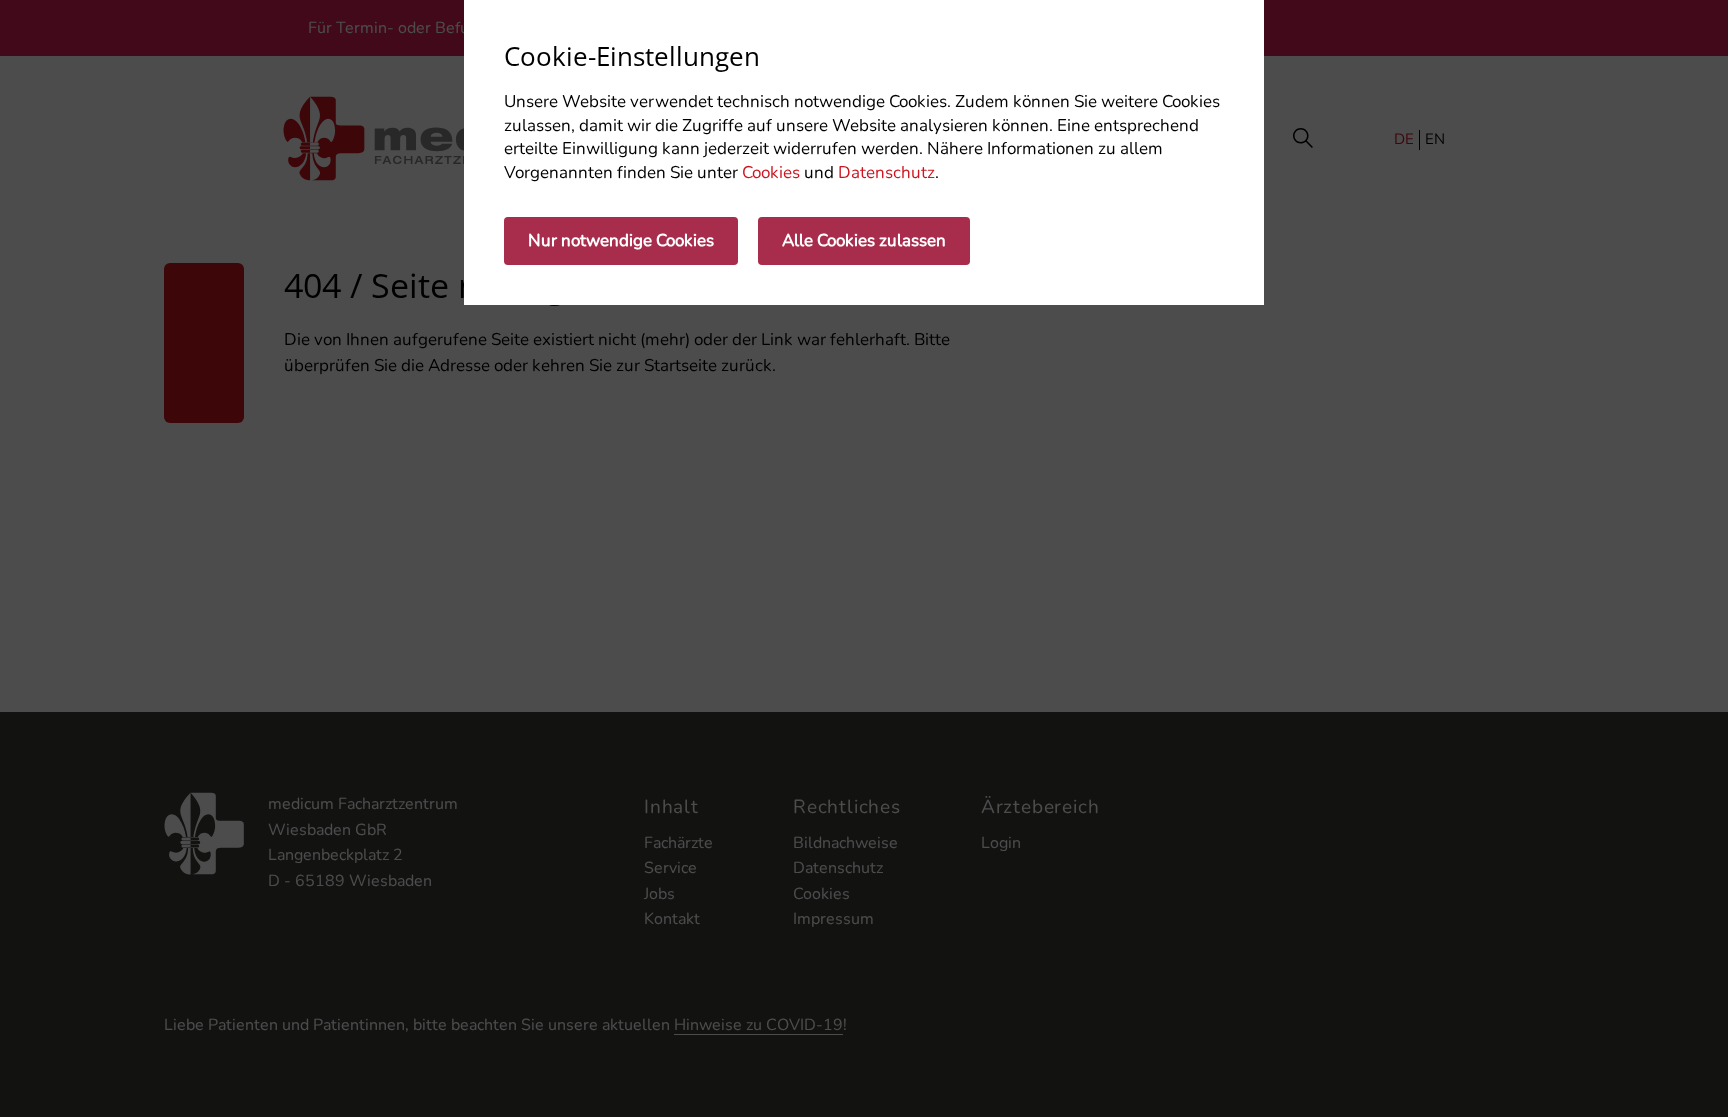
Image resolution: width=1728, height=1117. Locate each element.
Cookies (771, 172)
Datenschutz (886, 172)
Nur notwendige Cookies (621, 240)
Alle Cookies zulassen (864, 240)
